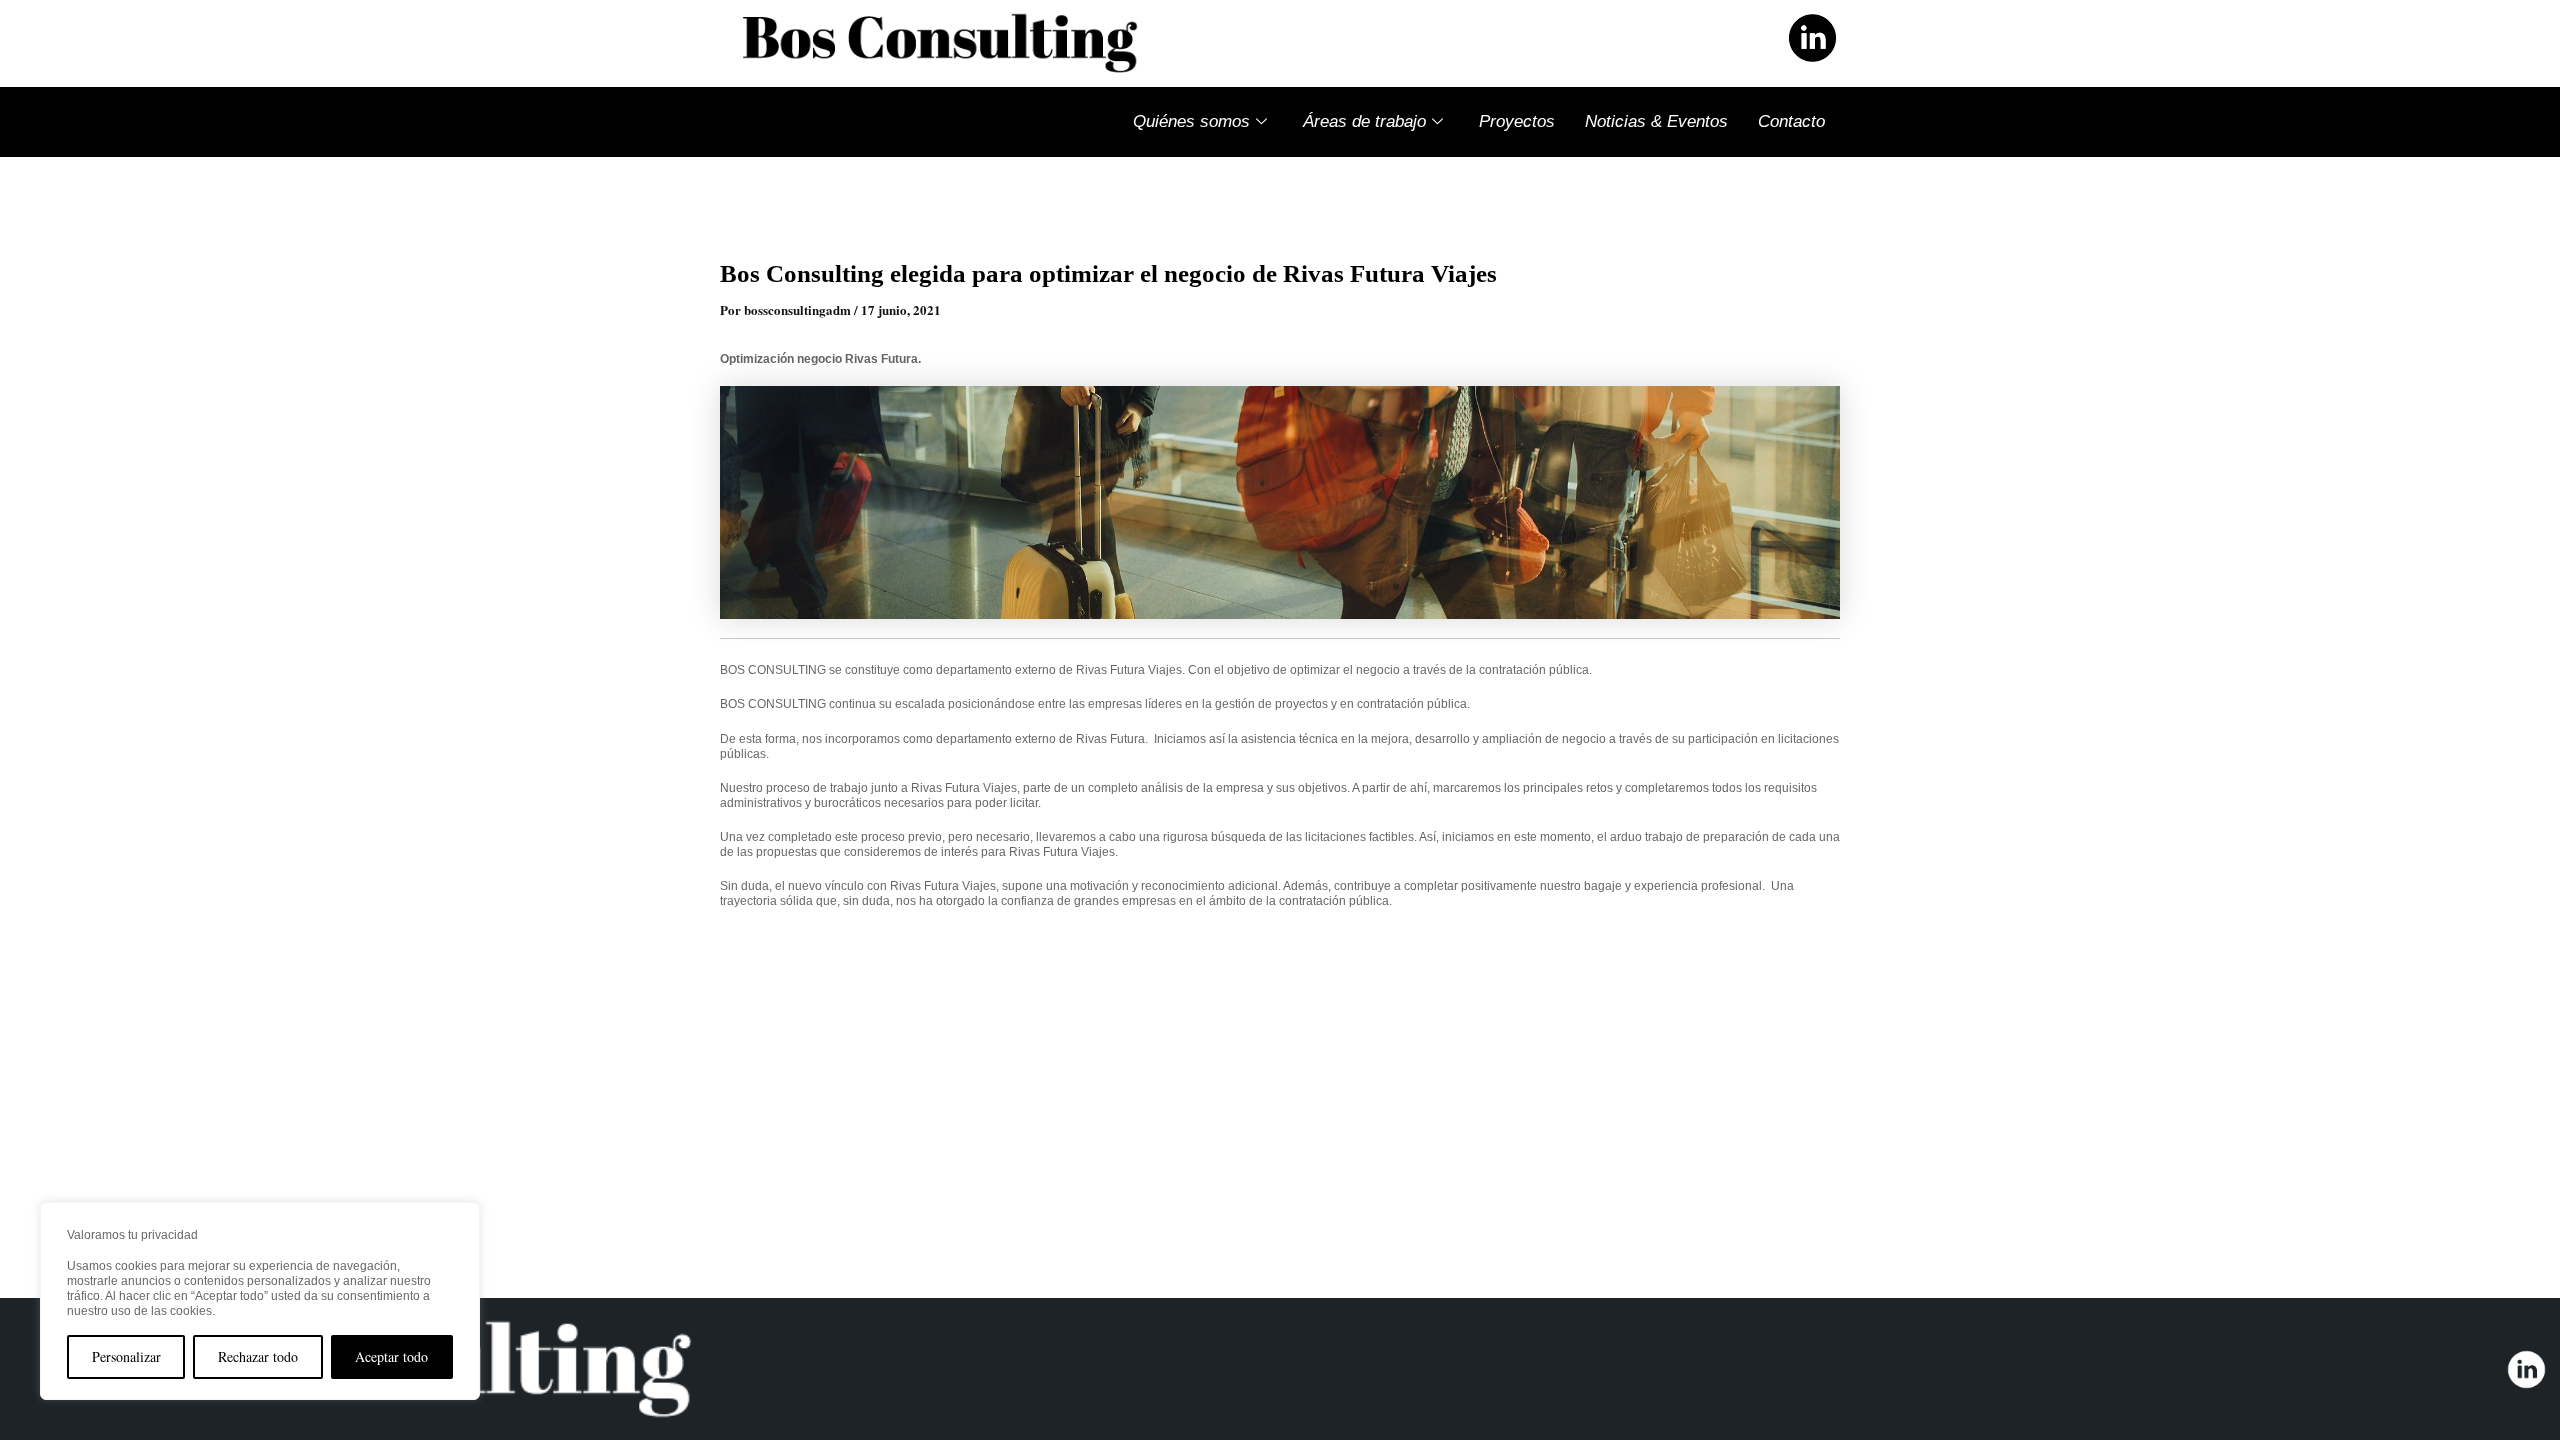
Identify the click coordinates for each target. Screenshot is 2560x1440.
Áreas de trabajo (1364, 121)
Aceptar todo (391, 1356)
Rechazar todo (258, 1356)
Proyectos (1517, 121)
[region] (260, 1301)
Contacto (1791, 121)
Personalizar (126, 1356)
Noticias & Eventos (1656, 121)
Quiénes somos (1191, 121)
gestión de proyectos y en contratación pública (1341, 704)
